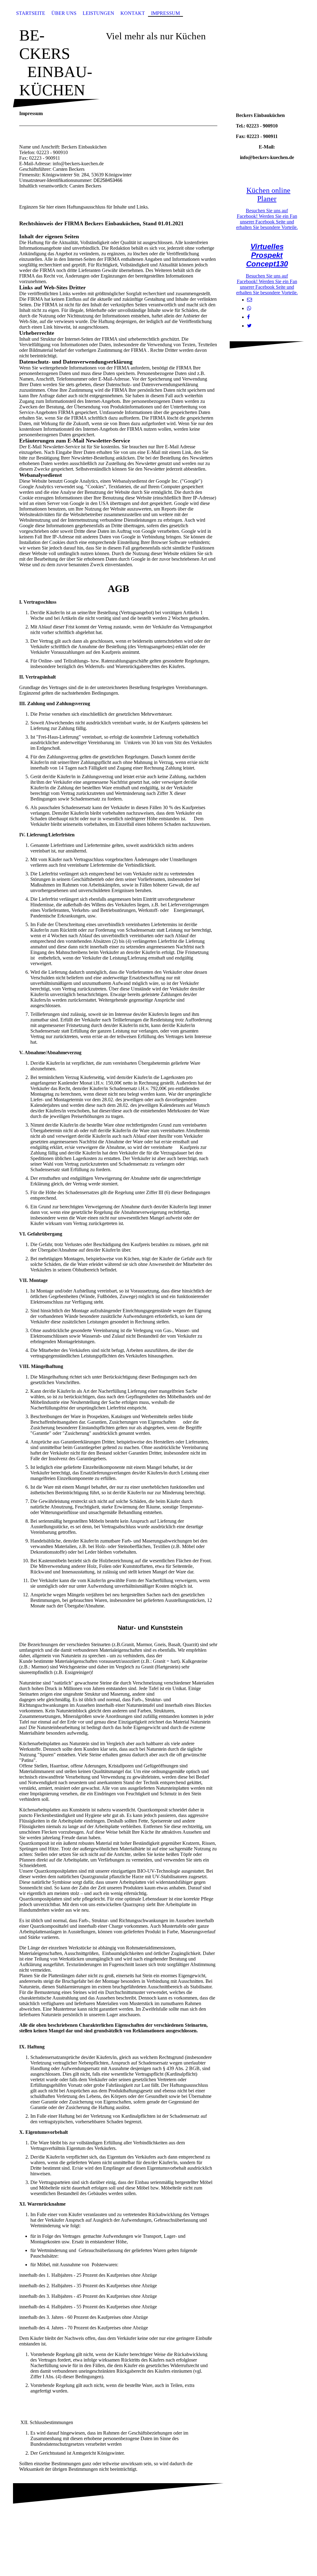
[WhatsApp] (249, 308)
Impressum (165, 13)
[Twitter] (249, 326)
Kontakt (133, 13)
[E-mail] (250, 300)
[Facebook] (248, 317)
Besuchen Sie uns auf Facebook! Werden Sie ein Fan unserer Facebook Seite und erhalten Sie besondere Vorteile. (267, 219)
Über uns (64, 13)
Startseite (31, 13)
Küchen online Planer (268, 194)
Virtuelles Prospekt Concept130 (267, 255)
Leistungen (98, 13)
